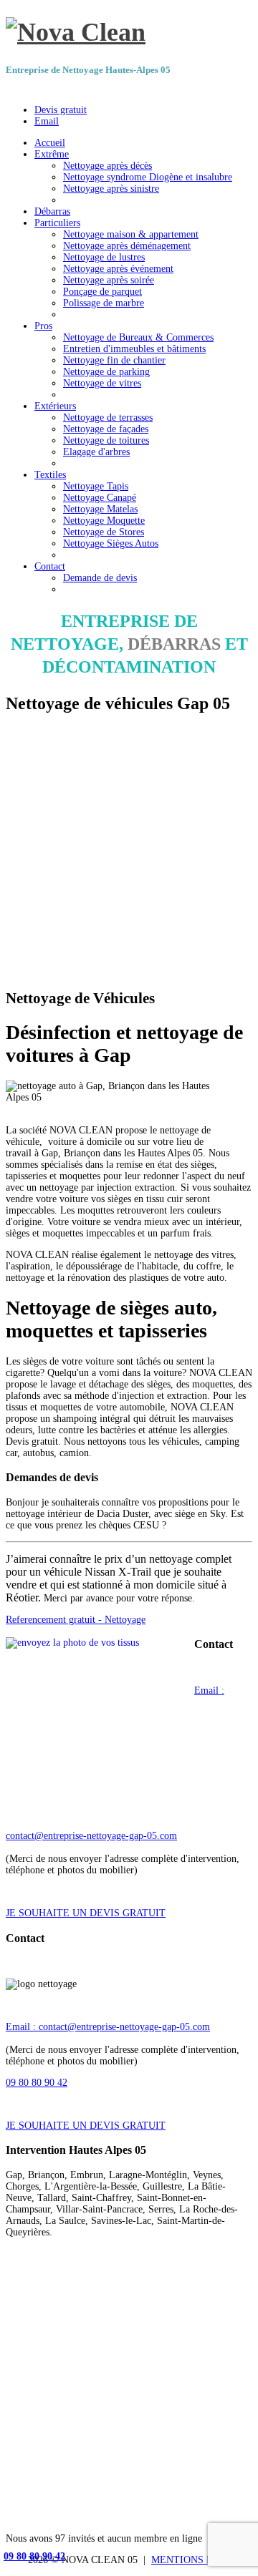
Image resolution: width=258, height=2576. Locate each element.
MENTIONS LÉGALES (202, 2560)
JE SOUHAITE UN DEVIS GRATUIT (86, 1913)
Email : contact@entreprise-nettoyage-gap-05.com (108, 2027)
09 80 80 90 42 (37, 2083)
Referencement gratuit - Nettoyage (76, 1620)
